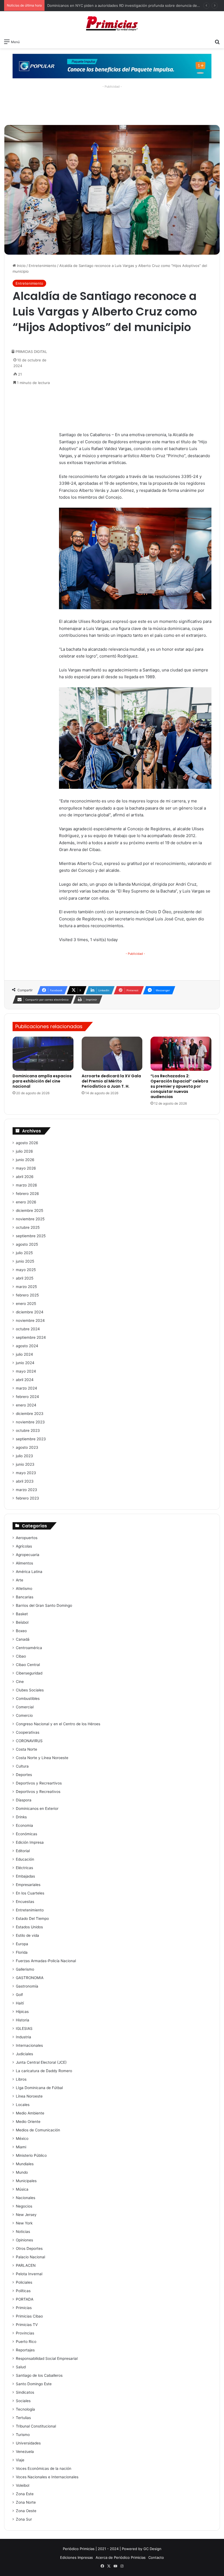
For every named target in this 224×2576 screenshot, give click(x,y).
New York (24, 2223)
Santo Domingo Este (34, 2384)
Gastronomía (27, 1986)
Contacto (156, 2557)
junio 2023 (25, 1464)
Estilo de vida (27, 1935)
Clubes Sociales (30, 1690)
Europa (22, 1944)
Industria (23, 2037)
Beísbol (22, 1622)
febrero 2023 (27, 1498)
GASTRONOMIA (30, 1978)
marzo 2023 (26, 1490)
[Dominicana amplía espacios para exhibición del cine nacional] (43, 1054)
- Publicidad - (135, 954)
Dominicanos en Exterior (37, 1808)
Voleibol (23, 2485)
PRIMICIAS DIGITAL (31, 352)
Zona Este (25, 2494)
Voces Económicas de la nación (44, 2468)
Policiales (24, 2282)
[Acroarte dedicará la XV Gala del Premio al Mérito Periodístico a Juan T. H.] (112, 1054)
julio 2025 (24, 1253)
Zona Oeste (26, 2511)
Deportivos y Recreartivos (39, 1783)
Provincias (25, 2333)
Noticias (23, 2232)
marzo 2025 (26, 1287)
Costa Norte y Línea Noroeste (42, 1758)
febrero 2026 (27, 1194)
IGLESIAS (24, 2028)
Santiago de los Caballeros (39, 2375)
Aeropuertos (27, 1538)
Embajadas (25, 1876)
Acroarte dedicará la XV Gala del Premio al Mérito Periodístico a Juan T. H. (111, 1081)
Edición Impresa (30, 1842)
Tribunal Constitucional (36, 2426)
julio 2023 (24, 1456)
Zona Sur (24, 2519)
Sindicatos (25, 2392)
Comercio (24, 1715)
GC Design (152, 2549)
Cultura (22, 1766)
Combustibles (28, 1699)
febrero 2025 (27, 1295)
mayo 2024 (26, 1371)
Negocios (24, 2206)
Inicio (21, 266)
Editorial (23, 1851)
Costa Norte (26, 1749)
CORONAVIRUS (29, 1741)
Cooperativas (28, 1732)
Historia (23, 2020)
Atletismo (24, 1589)
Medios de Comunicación (38, 2130)
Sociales (23, 2401)
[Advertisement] (112, 103)
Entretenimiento (42, 266)
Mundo (22, 2172)
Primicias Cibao (29, 2316)
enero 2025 (26, 1304)
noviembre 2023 (30, 1422)
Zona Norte (26, 2502)
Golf (19, 1995)
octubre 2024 (28, 1329)
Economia (24, 1825)
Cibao (21, 1656)
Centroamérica (29, 1648)
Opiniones (24, 2240)
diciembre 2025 (30, 1210)
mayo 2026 (26, 1168)
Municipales (26, 2181)
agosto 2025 (27, 1244)
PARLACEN (26, 2265)
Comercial (25, 1707)
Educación (25, 1859)
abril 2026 (25, 1177)
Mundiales (25, 2164)
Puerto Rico (26, 2342)
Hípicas (22, 2012)
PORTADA (25, 2299)
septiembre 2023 (31, 1439)
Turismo (23, 2435)
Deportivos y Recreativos (38, 1792)
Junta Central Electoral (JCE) (41, 2062)
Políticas (23, 2291)
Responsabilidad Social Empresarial (47, 2358)
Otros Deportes (29, 2248)
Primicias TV (27, 2325)
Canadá (23, 1639)
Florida (22, 1952)
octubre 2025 (28, 1227)
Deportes (24, 1775)
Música (22, 2189)
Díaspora (24, 1800)
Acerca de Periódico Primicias (121, 2557)
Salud (21, 2367)
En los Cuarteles (30, 1893)
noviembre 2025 (30, 1219)
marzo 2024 (26, 1388)
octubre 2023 (28, 1430)
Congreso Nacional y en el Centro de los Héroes (58, 1724)
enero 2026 (26, 1202)
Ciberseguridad (29, 1673)
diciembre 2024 (30, 1312)
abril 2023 (25, 1481)
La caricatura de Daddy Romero (44, 2071)
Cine (20, 1682)
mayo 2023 (26, 1473)
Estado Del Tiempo (32, 1918)
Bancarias (25, 1597)
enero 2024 (26, 1405)
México (22, 2138)
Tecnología (25, 2409)
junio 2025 (25, 1261)
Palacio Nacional (30, 2257)
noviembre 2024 (30, 1320)
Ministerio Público (31, 2155)
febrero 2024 (27, 1397)
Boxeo (21, 1631)
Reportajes (25, 2350)
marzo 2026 (26, 1185)
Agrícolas (24, 1546)
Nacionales (26, 2198)
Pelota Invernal (29, 2274)
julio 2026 (24, 1151)
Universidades (28, 2443)
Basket (22, 1614)
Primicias (24, 2308)
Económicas (26, 1834)
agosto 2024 (27, 1346)
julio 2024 (24, 1354)
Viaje (20, 2460)
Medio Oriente (28, 2122)
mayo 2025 (26, 1270)
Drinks (21, 1817)
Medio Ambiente (30, 2113)
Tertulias (23, 2418)
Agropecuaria (28, 1555)
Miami (21, 2147)
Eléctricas (24, 1868)
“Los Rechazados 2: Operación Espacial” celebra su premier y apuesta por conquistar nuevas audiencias (179, 1086)
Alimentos (24, 1563)
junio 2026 (25, 1160)
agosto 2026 (27, 1143)
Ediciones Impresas (76, 2557)
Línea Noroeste (29, 2096)
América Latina (29, 1572)
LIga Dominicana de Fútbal (39, 2088)
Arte (20, 1580)
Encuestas (25, 1902)
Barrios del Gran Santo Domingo (44, 1605)
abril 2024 (25, 1380)
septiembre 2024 (31, 1337)
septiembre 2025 (31, 1236)
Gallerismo (25, 1969)
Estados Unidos (29, 1927)
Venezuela (25, 2452)
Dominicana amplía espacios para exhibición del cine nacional (42, 1081)
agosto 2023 (27, 1447)
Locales (23, 2105)
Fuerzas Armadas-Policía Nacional (46, 1961)
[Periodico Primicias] (112, 24)
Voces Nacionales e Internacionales (47, 2477)
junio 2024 (25, 1363)
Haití (20, 2003)
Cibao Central (28, 1665)
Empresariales (28, 1885)
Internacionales (29, 2045)
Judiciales (24, 2054)
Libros (21, 2079)
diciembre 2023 (30, 1414)
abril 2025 (25, 1278)
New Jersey (26, 2215)
